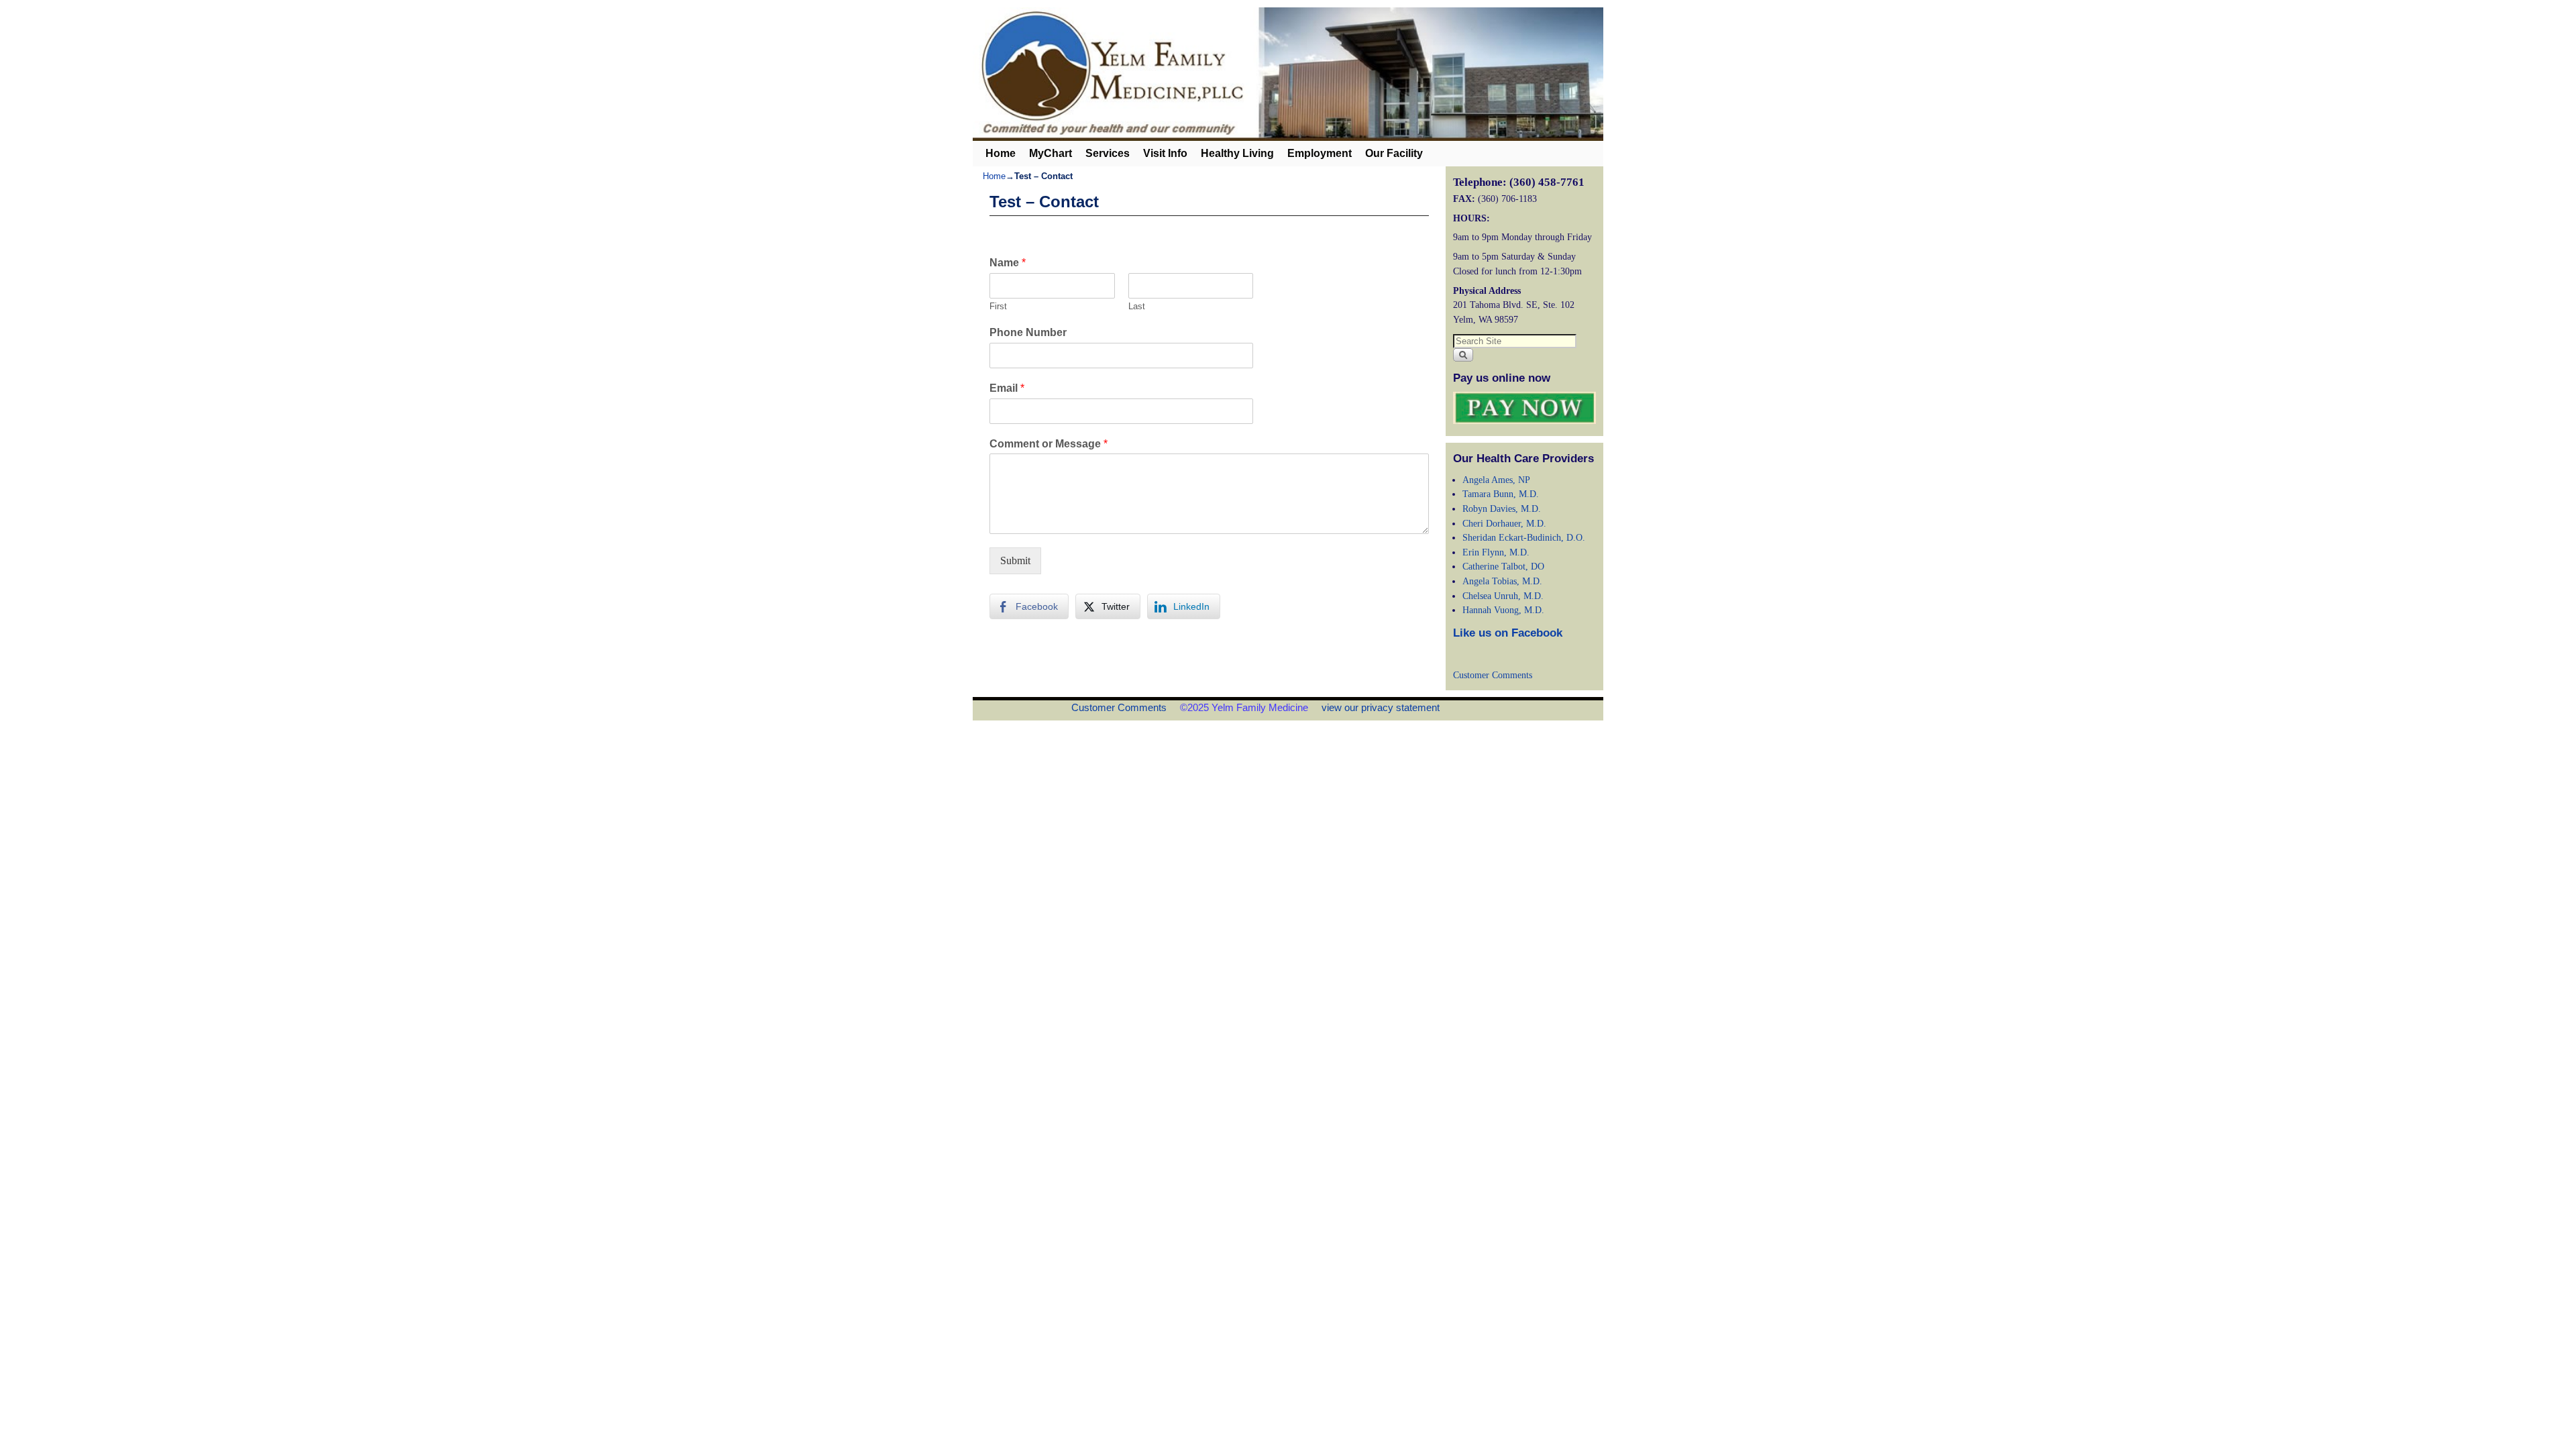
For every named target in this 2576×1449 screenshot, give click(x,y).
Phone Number (1028, 332)
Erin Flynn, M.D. (1496, 552)
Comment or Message (1049, 444)
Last (1137, 306)
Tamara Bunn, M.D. (1501, 494)
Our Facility (1394, 153)
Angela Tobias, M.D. (1502, 581)
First (998, 306)
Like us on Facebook (1508, 633)
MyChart (1051, 153)
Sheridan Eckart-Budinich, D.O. (1524, 537)
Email (1007, 388)
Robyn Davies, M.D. (1502, 508)
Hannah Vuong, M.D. (1503, 610)
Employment (1320, 153)
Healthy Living (1237, 153)
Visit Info (1165, 153)
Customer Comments (1493, 675)
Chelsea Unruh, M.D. (1503, 596)
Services (1108, 153)
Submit (1015, 560)
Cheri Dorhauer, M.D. (1504, 523)
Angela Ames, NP (1496, 480)
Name (1008, 263)
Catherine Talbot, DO (1503, 566)
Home (1001, 153)
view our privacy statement (1381, 707)
